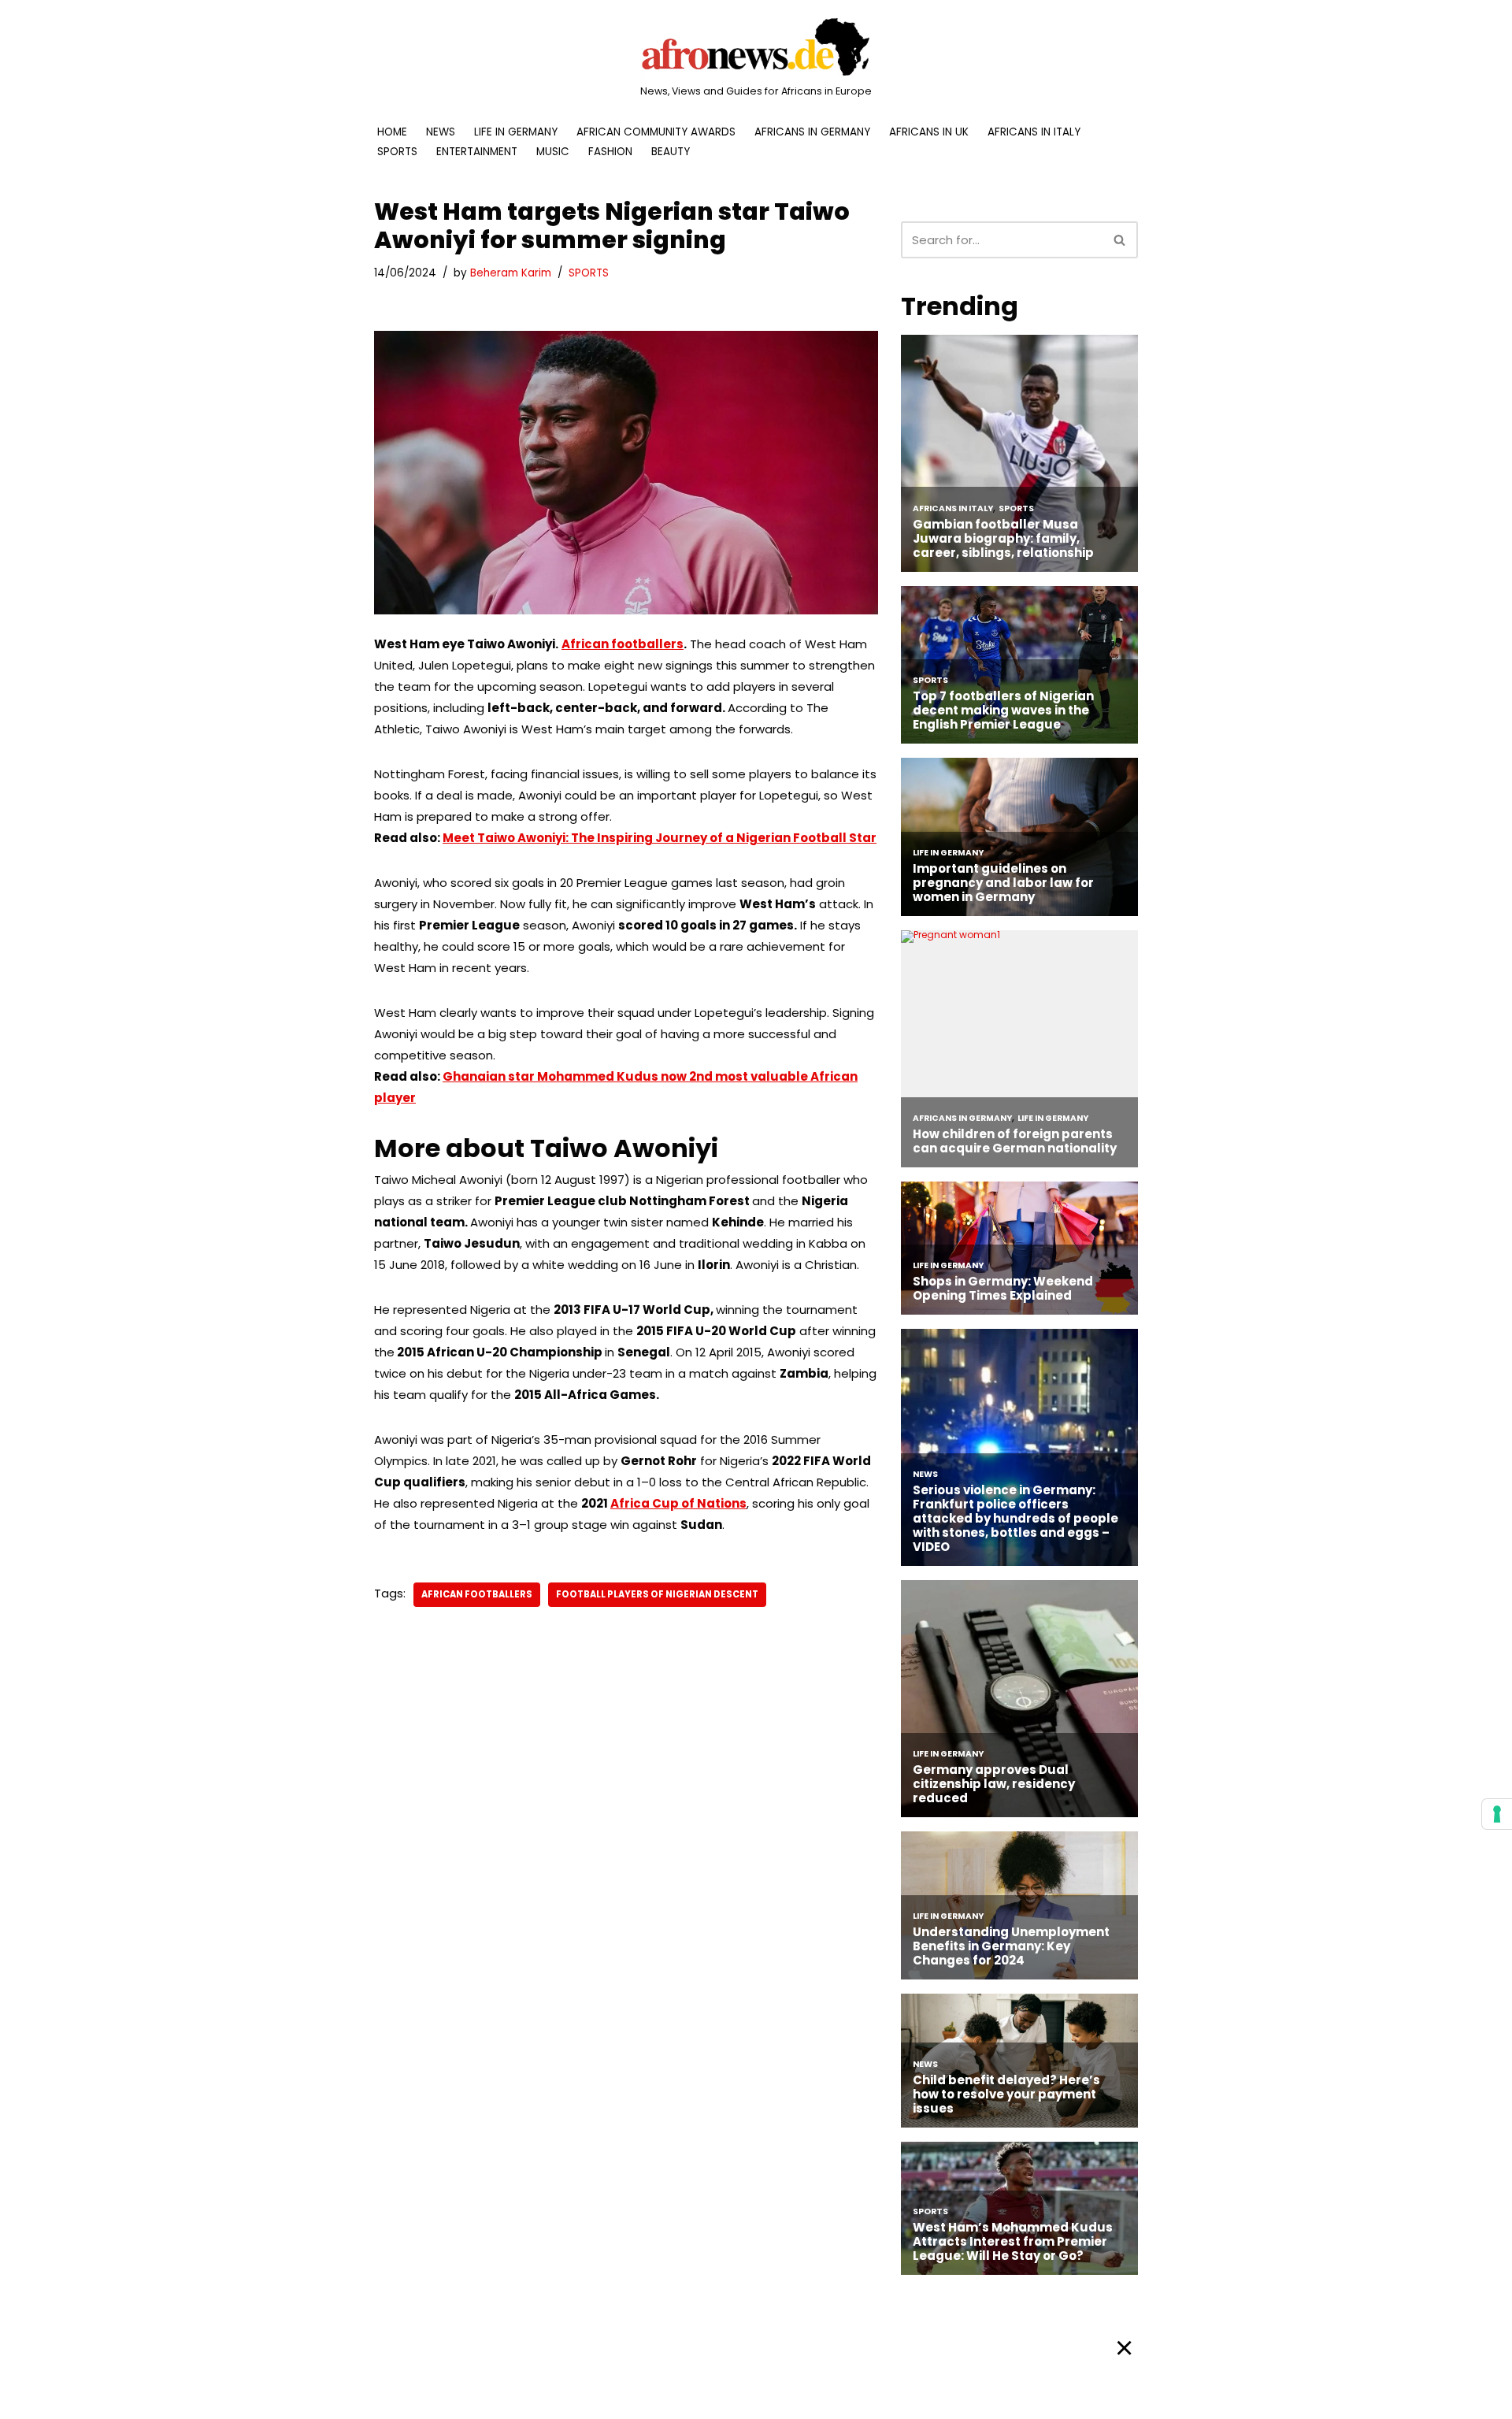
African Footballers (477, 1594)
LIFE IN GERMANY (516, 132)
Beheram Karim (511, 273)
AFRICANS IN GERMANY (812, 132)
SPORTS (397, 152)
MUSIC (553, 152)
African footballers (623, 644)
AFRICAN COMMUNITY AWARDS (656, 132)
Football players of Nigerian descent (657, 1594)
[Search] (1120, 240)
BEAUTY (671, 152)
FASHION (610, 152)
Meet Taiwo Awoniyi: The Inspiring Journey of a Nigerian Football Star (660, 838)
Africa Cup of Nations (678, 1503)
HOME (392, 132)
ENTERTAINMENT (477, 152)
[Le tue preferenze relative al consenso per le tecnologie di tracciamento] (1497, 1814)
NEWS (441, 132)
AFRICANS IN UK (929, 132)
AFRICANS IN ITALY (1034, 132)
